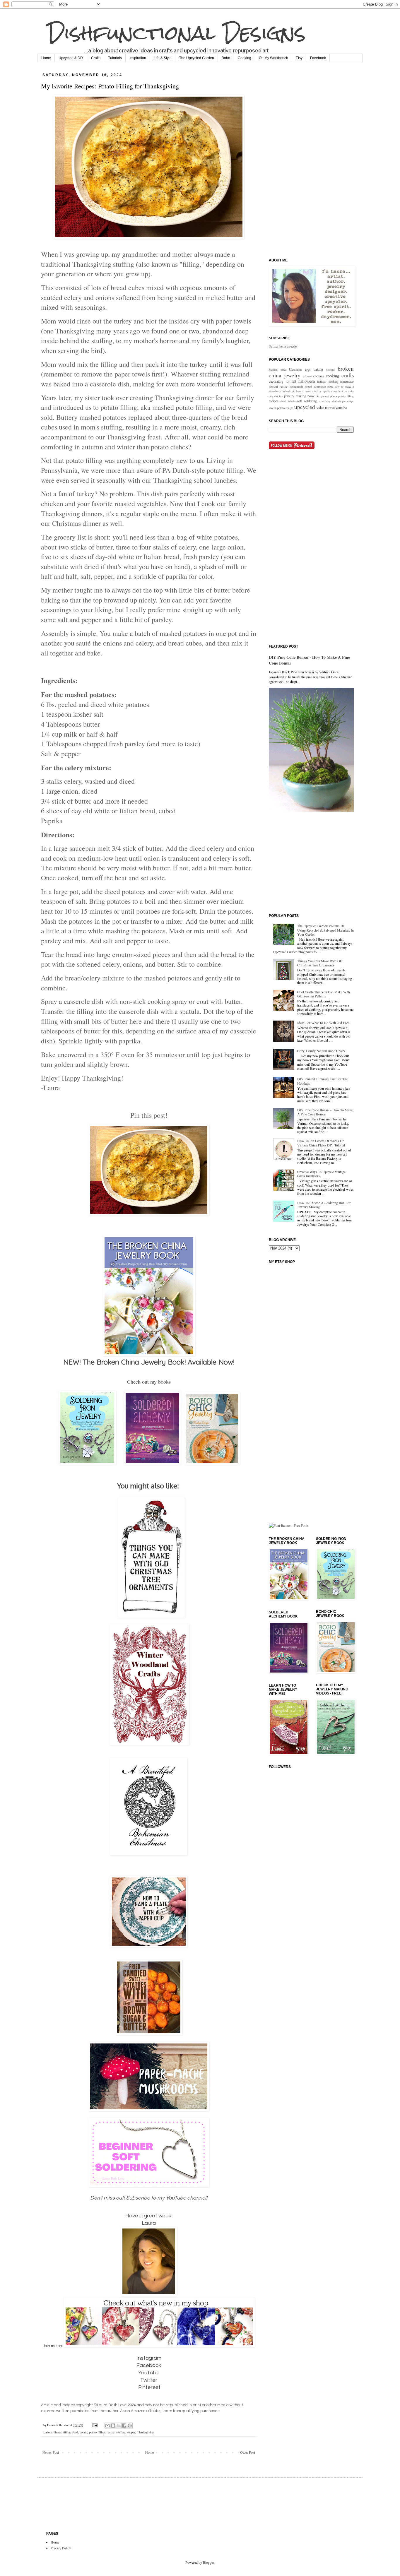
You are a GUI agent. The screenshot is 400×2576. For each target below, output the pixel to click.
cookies (319, 376)
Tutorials (115, 58)
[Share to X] (119, 2426)
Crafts (96, 58)
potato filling (97, 2432)
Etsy (299, 58)
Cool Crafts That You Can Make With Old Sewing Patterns (324, 994)
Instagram (149, 2358)
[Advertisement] (313, 160)
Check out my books (149, 1382)
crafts (348, 375)
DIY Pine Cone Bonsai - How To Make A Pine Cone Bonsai (309, 660)
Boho (226, 58)
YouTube (149, 2373)
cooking (333, 376)
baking (318, 369)
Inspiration (138, 58)
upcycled (305, 407)
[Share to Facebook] (124, 2426)
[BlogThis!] (113, 2426)
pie (318, 396)
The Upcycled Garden (197, 58)
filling (67, 2432)
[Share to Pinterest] (130, 2426)
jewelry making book (299, 396)
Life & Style (163, 58)
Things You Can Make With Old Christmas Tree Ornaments (320, 963)
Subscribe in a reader (283, 346)
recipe (111, 2432)
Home (46, 58)
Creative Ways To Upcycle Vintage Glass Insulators (321, 1174)
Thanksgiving (145, 2432)
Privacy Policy (61, 2548)
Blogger (208, 2562)
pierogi (325, 396)
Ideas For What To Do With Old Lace (323, 1023)
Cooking (245, 58)
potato (83, 2432)
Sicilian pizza (278, 370)
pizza (334, 396)
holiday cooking (328, 381)
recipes (274, 401)
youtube (341, 408)
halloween (307, 381)
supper (131, 2432)
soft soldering (307, 401)
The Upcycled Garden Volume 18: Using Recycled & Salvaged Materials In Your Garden (325, 930)
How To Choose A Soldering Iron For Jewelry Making (324, 1205)
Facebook (318, 58)
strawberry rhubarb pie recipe (336, 401)
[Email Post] (95, 2425)
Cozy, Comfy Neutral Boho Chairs (321, 1051)
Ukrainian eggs (300, 369)
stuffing (121, 2432)
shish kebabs (288, 401)
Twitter (149, 2380)
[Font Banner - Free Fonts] (289, 1525)
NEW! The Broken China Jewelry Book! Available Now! (149, 1362)
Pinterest (149, 2387)
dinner (58, 2432)
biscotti (330, 370)
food (75, 2432)
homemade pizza (323, 387)
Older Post (248, 2452)
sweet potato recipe (281, 408)
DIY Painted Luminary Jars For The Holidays (322, 1081)
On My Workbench (273, 58)
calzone (307, 376)
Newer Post (51, 2452)
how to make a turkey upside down (317, 391)
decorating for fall (282, 381)
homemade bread (301, 386)
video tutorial (326, 408)
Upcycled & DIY (71, 58)
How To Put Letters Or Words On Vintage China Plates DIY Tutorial (321, 1143)
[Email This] (107, 2426)
